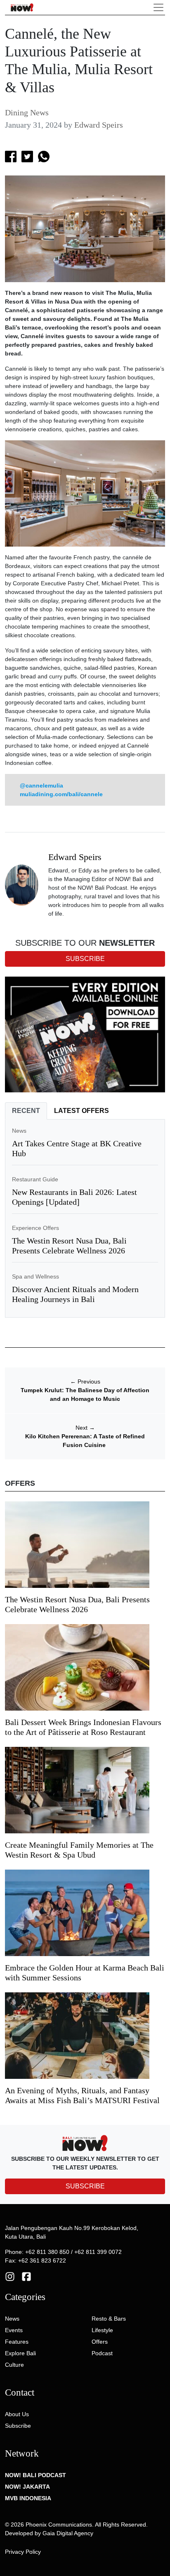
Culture (14, 2365)
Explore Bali (20, 2353)
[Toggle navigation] (158, 7)
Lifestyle (102, 2330)
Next (85, 1428)
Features (17, 2342)
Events (14, 2330)
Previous (85, 1382)
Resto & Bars (109, 2319)
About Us (17, 2414)
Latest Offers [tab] (81, 1111)
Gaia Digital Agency (68, 2533)
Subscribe (18, 2426)
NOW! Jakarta (27, 2487)
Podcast (102, 2353)
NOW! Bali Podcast (35, 2475)
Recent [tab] (26, 1111)
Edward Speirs (99, 125)
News (19, 1131)
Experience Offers (35, 1228)
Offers (100, 2342)
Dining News (27, 112)
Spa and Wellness (35, 1276)
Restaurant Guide (35, 1179)
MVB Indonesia (28, 2498)
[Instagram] (10, 2276)
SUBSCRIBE (85, 2186)
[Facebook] (26, 2276)
